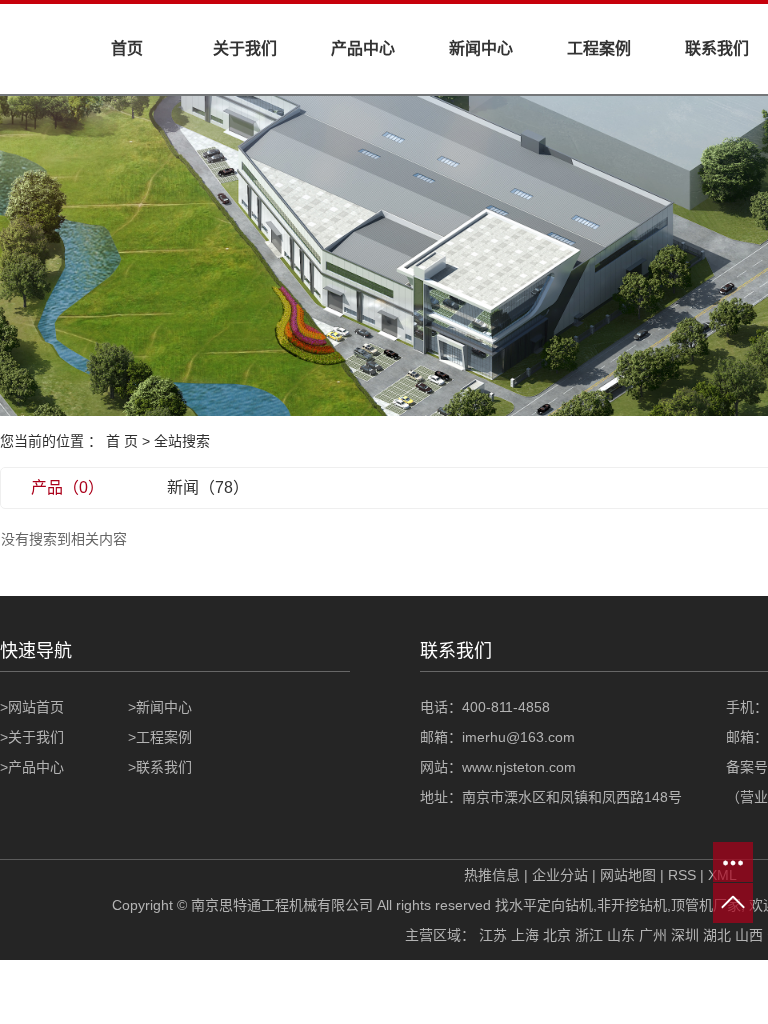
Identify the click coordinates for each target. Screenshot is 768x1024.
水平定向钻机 (551, 905)
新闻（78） (208, 487)
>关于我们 (32, 737)
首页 (127, 48)
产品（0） (67, 487)
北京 (557, 935)
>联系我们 (160, 767)
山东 (621, 935)
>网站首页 (32, 707)
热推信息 (492, 875)
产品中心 (363, 48)
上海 (525, 935)
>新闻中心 (160, 707)
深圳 (685, 935)
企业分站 (560, 875)
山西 (749, 935)
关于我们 (245, 48)
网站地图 (628, 875)
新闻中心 (481, 48)
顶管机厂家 (706, 905)
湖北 (717, 935)
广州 (653, 935)
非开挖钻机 (632, 905)
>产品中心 (32, 767)
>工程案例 (160, 737)
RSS (682, 875)
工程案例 (599, 48)
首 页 (122, 441)
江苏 (493, 935)
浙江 (589, 935)
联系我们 (717, 48)
